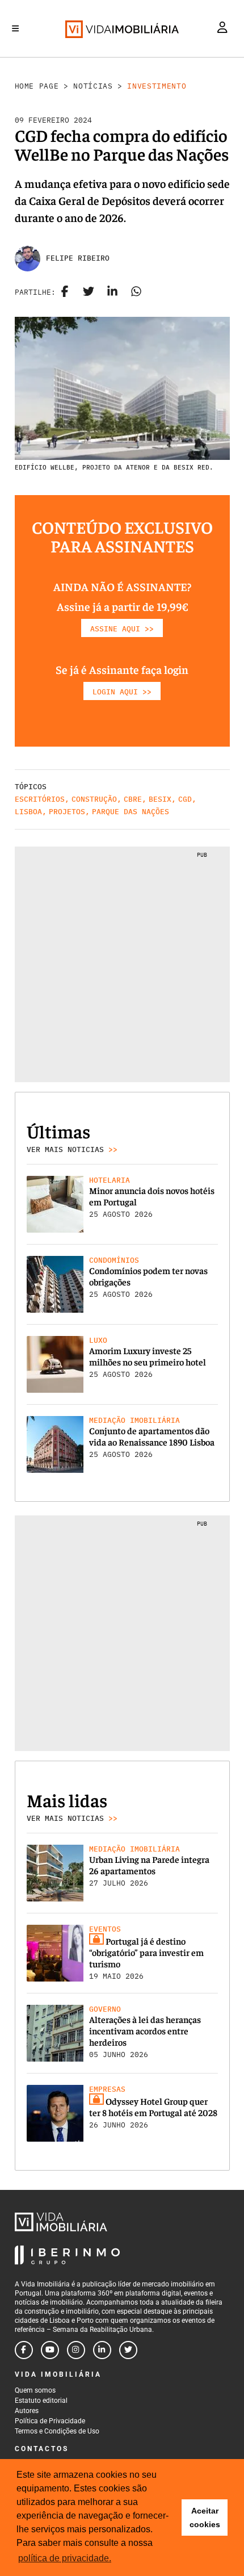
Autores (27, 2411)
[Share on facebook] (65, 292)
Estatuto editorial (41, 2401)
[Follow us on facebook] (24, 2350)
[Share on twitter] (89, 292)
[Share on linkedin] (112, 292)
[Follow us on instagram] (76, 2350)
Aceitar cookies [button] (205, 2518)
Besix (160, 799)
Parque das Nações (131, 812)
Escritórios (40, 799)
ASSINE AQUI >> (122, 629)
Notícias (93, 86)
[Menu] (15, 28)
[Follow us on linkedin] (102, 2350)
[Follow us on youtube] (50, 2350)
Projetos (67, 812)
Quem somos (35, 2390)
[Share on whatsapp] (136, 292)
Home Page (37, 86)
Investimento (157, 86)
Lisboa (28, 812)
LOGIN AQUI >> (122, 692)
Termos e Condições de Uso (57, 2431)
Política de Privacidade (50, 2421)
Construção (94, 799)
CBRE (133, 799)
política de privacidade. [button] (65, 2558)
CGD (185, 799)
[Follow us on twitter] (128, 2350)
